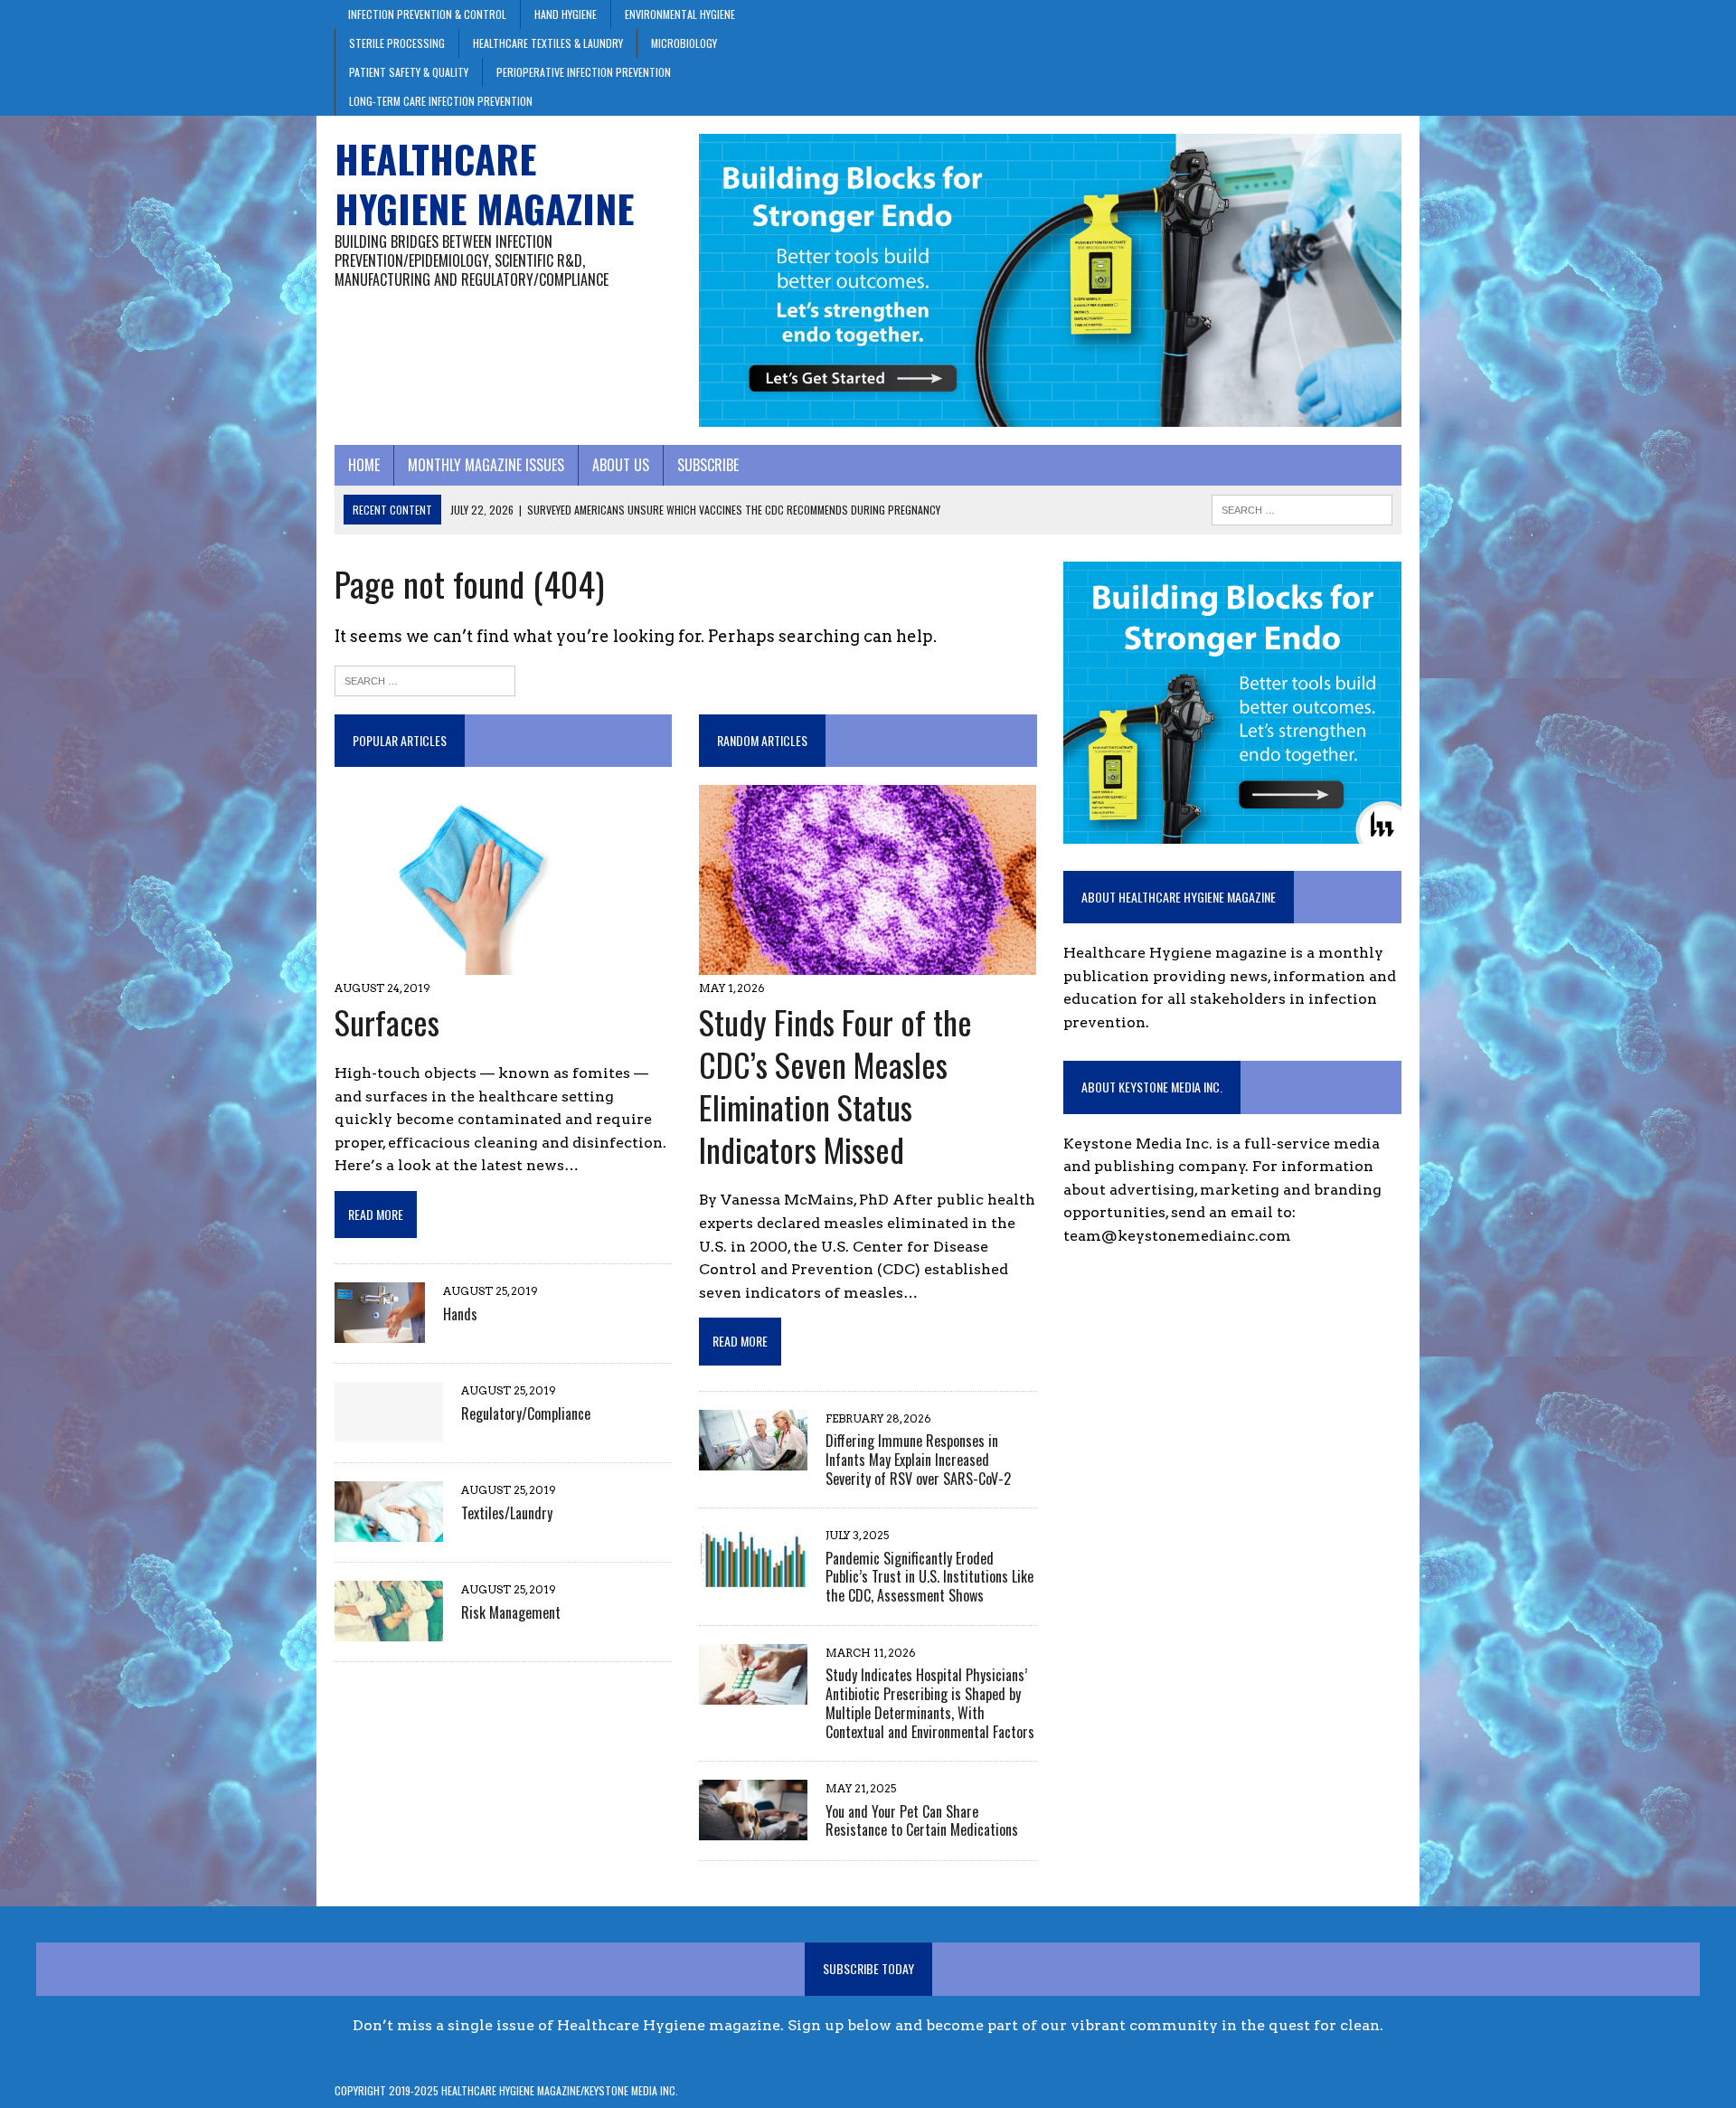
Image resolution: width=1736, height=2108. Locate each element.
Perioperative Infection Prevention (584, 72)
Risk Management (511, 1612)
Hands (460, 1314)
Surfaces (387, 1021)
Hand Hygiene (566, 14)
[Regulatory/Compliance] (389, 1431)
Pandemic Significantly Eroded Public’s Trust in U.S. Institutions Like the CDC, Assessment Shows (929, 1577)
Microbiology (684, 43)
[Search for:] (425, 679)
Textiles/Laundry (507, 1513)
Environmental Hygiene (680, 14)
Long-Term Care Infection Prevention (441, 101)
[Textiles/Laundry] (389, 1531)
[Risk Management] (389, 1630)
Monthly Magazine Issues (486, 465)
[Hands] (380, 1332)
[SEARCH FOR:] (1302, 507)
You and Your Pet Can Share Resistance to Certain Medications (922, 1821)
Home (364, 465)
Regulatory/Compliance (526, 1413)
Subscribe (708, 465)
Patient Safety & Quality (409, 72)
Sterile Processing (397, 43)
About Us (621, 465)
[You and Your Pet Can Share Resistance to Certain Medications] (753, 1829)
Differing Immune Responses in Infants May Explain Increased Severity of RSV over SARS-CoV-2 (918, 1460)
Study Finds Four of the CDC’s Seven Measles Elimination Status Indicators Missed (835, 1085)
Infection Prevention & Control (427, 14)
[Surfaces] (477, 964)
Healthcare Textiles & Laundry (548, 43)
